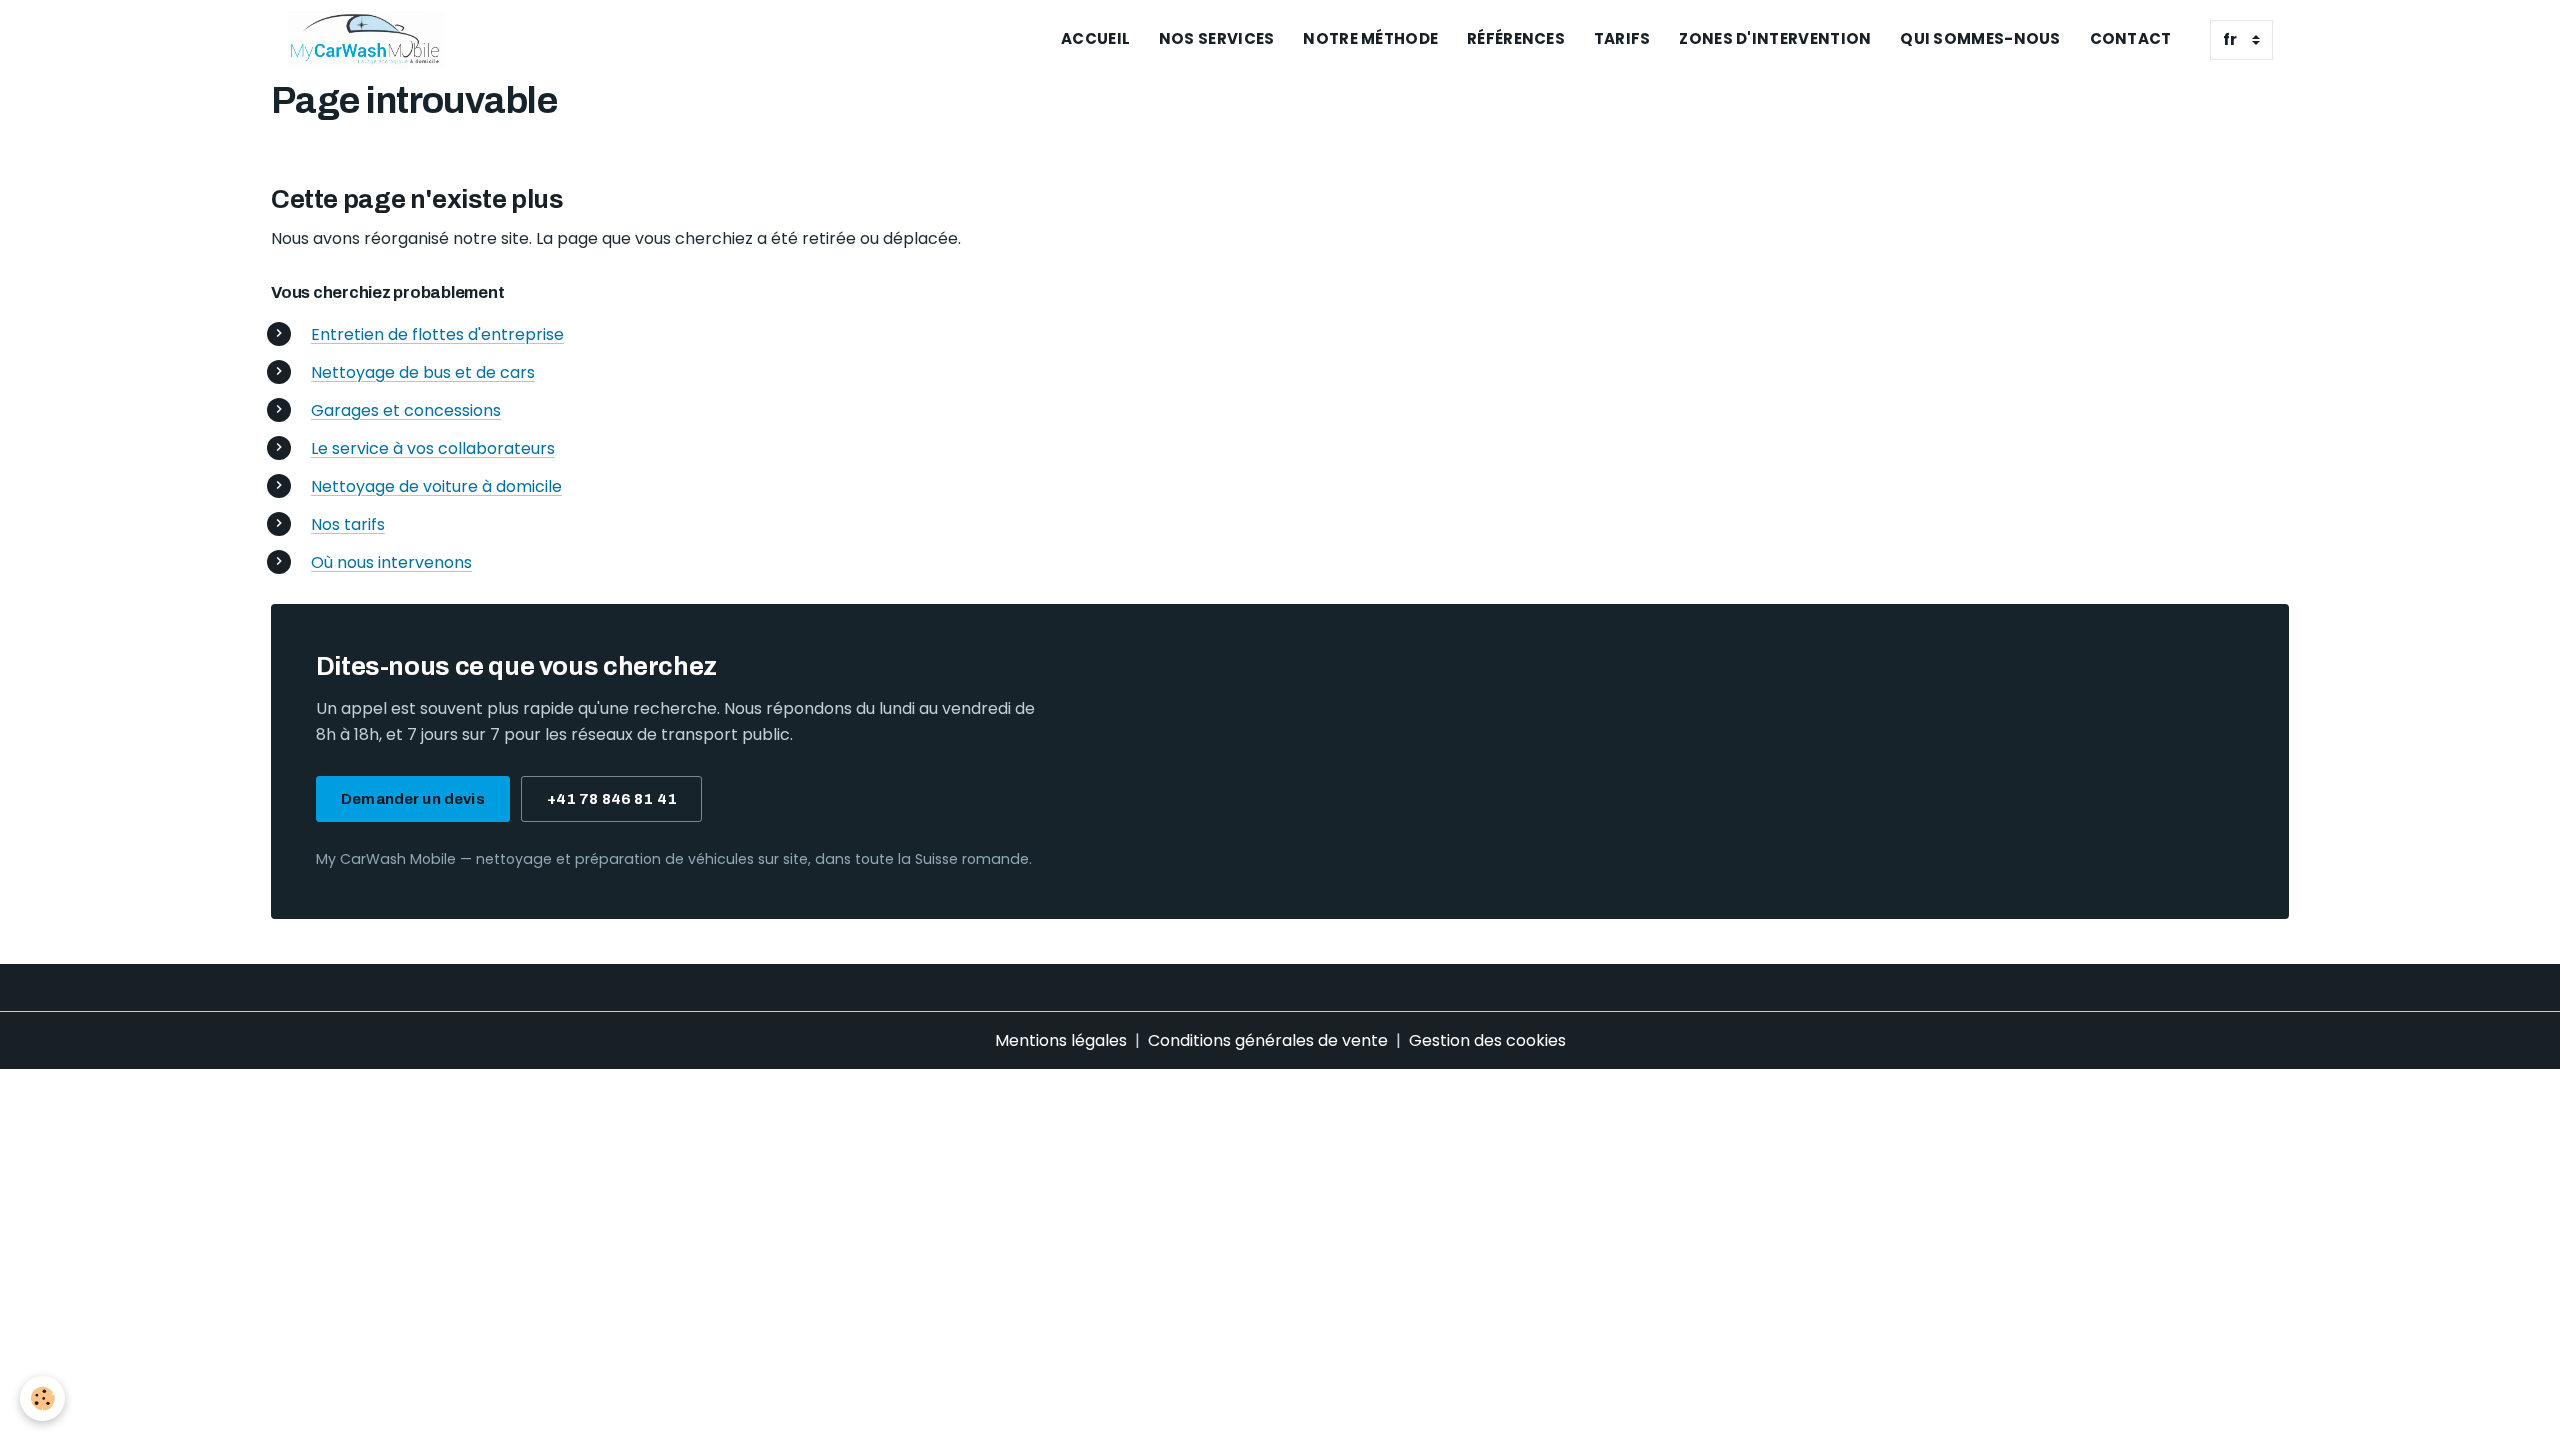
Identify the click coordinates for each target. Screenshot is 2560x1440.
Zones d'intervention (1775, 38)
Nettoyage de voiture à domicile (436, 486)
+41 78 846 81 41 (612, 799)
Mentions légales (1061, 1040)
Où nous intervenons (391, 562)
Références (1516, 38)
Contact (2131, 38)
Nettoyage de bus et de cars (423, 372)
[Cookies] (42, 1398)
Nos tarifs (348, 524)
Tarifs (1622, 38)
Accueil (1095, 38)
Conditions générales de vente (1268, 1040)
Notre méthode (1370, 38)
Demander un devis (413, 799)
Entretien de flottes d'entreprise (437, 334)
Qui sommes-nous (1980, 38)
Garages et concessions (406, 410)
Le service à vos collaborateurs (433, 448)
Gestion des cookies (1487, 1040)
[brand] (369, 40)
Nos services (1217, 38)
